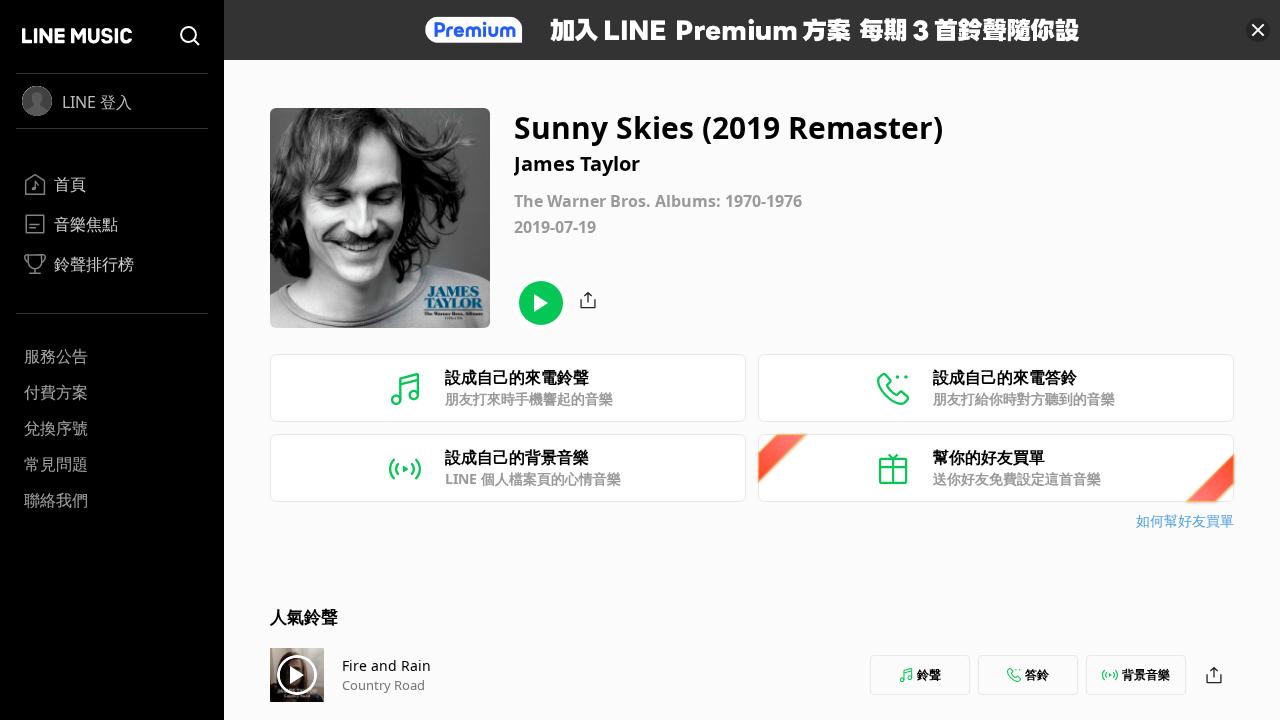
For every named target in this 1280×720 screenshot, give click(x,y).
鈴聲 (929, 674)
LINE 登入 (97, 102)
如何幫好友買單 (1185, 520)
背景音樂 (1146, 674)
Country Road (383, 685)
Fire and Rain (386, 665)
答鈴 (1037, 674)
